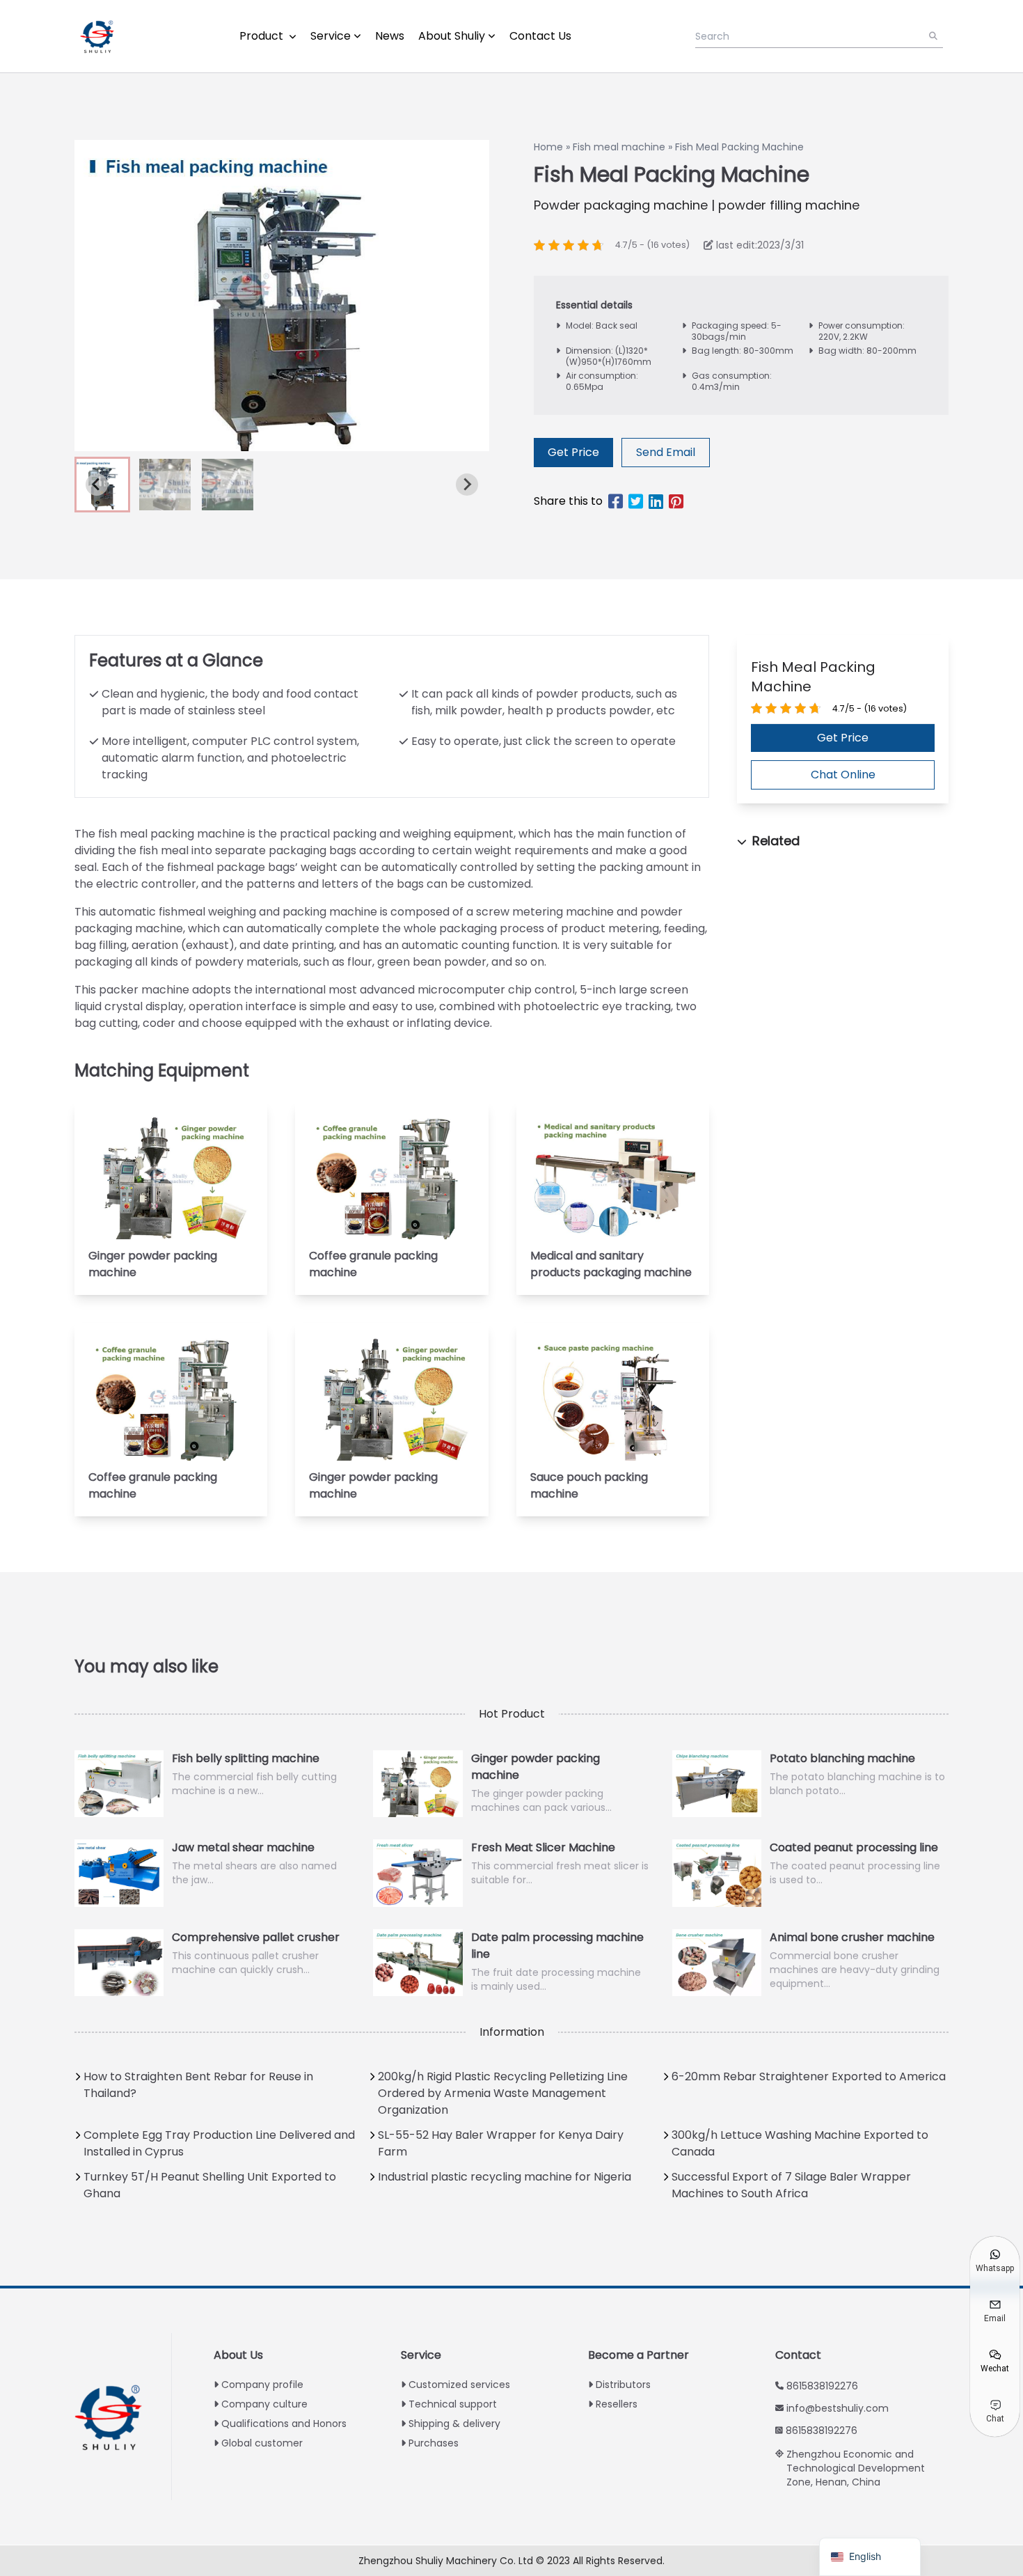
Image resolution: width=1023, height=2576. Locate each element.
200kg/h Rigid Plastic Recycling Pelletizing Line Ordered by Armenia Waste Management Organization (503, 2093)
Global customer (262, 2443)
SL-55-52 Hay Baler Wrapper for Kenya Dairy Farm (501, 2143)
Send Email (666, 452)
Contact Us (540, 36)
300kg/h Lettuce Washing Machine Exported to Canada (800, 2143)
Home (548, 147)
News (390, 36)
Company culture (264, 2404)
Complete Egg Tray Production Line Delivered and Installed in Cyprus (219, 2143)
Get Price (573, 452)
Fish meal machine (619, 147)
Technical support (453, 2404)
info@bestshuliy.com (838, 2408)
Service (331, 36)
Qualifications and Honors (284, 2424)
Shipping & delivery (454, 2424)
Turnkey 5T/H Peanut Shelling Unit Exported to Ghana (210, 2185)
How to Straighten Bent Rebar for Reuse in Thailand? (198, 2085)
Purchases (434, 2443)
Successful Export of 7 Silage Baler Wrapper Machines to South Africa (791, 2185)
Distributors (623, 2385)
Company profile (262, 2385)
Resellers (617, 2404)
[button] (165, 485)
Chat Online (843, 775)
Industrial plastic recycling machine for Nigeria (505, 2177)
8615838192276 (822, 2386)
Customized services (459, 2385)
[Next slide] (467, 485)
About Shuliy (452, 36)
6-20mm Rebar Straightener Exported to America (809, 2076)
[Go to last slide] (97, 485)
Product (263, 36)
